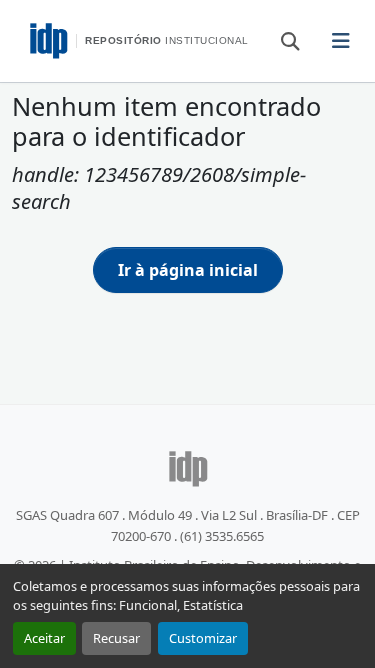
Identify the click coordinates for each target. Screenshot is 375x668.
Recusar (116, 638)
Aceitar (44, 638)
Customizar (203, 638)
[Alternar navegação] (341, 41)
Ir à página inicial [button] (188, 270)
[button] (281, 40)
